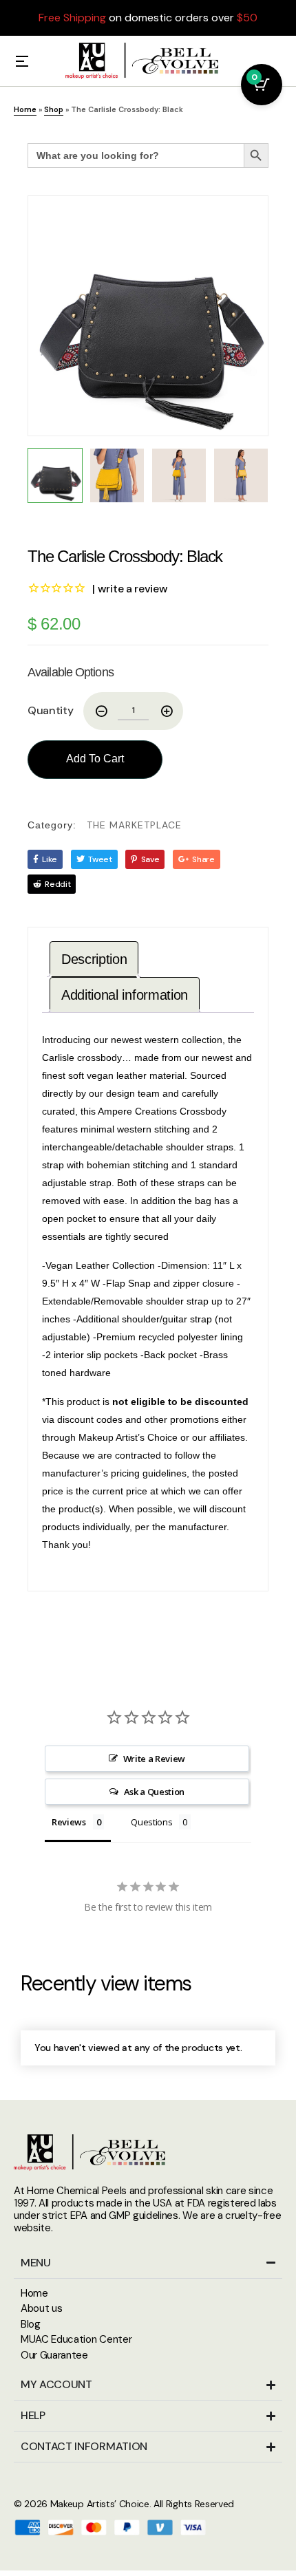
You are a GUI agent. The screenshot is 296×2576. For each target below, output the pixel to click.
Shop (54, 109)
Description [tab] (94, 959)
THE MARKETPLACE (134, 825)
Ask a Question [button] (155, 1792)
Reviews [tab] (69, 1822)
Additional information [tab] (125, 995)
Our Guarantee (54, 2355)
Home (25, 109)
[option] (148, 316)
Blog (31, 2324)
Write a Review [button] (155, 1759)
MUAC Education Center (76, 2339)
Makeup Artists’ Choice (100, 2504)
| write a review (130, 589)
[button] (22, 61)
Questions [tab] (151, 1822)
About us (41, 2308)
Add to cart (95, 759)
